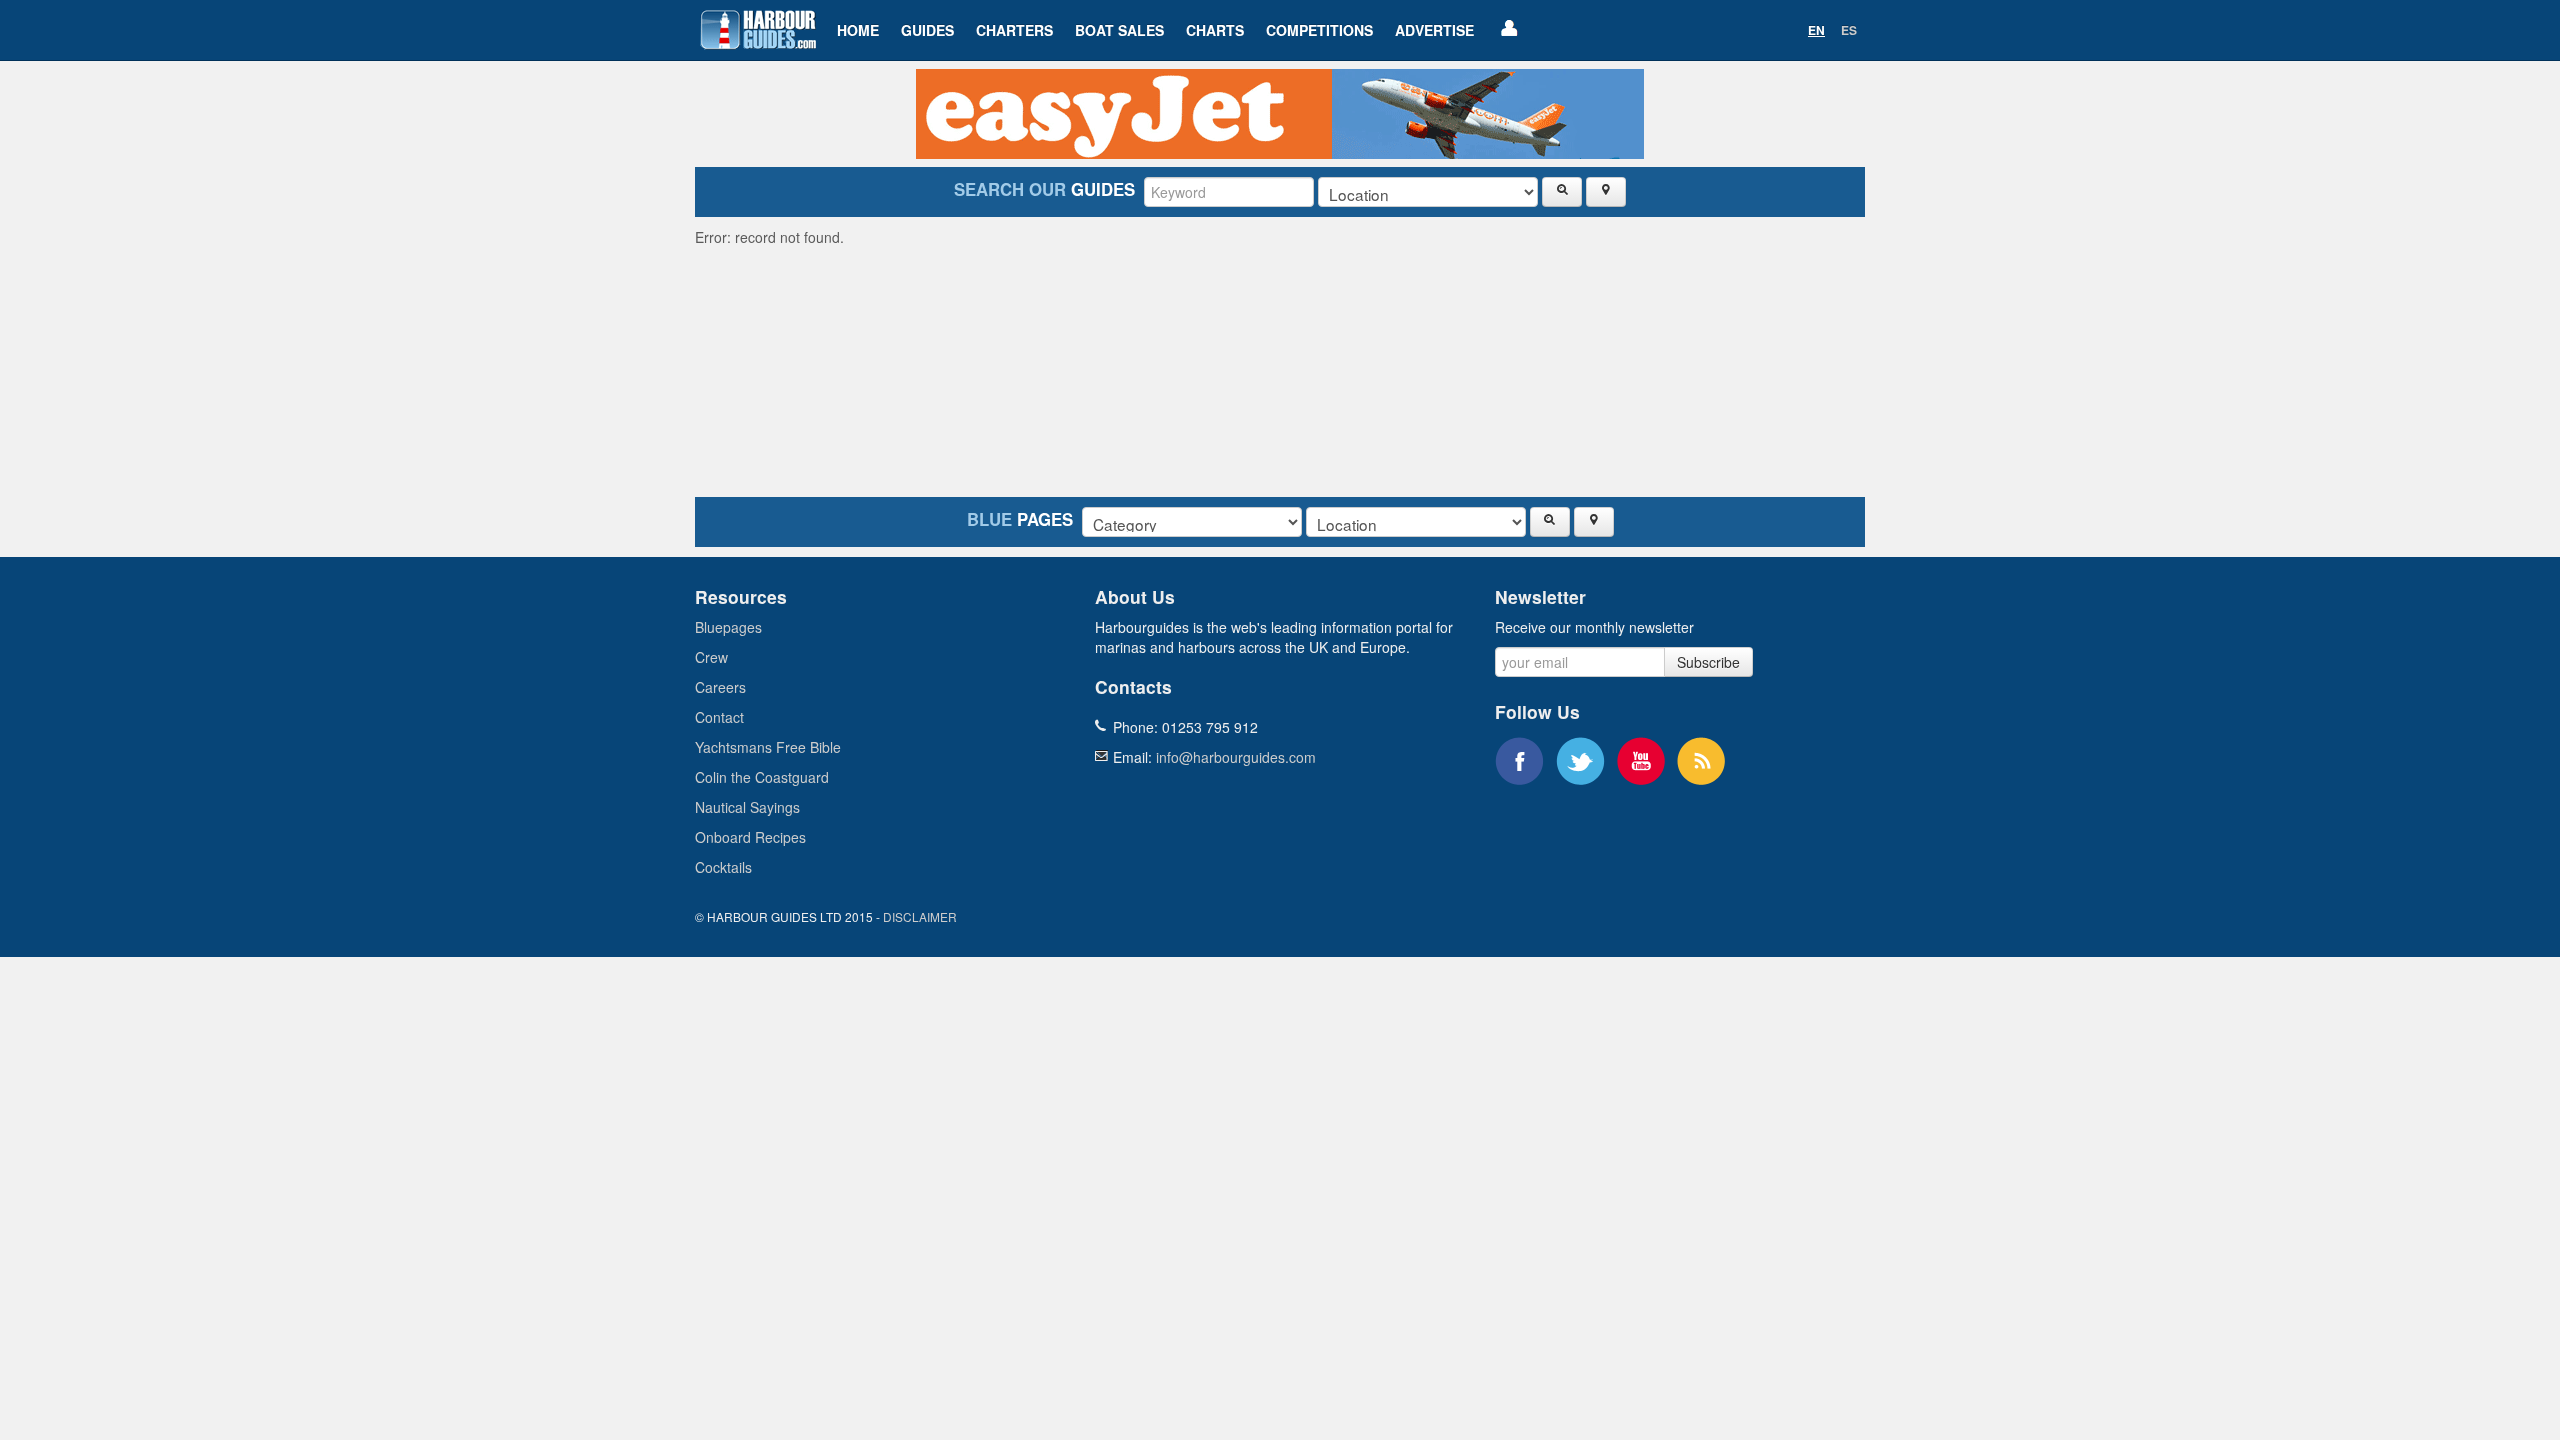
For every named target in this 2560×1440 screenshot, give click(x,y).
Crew (711, 657)
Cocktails (723, 867)
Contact (719, 717)
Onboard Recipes (750, 837)
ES (1849, 30)
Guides (927, 30)
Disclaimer (920, 916)
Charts (1215, 30)
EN (1816, 30)
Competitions (1319, 30)
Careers (720, 687)
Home (858, 30)
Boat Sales (1119, 30)
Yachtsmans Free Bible (768, 747)
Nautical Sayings (747, 807)
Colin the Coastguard (762, 777)
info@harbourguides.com (1236, 757)
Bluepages (728, 627)
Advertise (1434, 30)
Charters (1014, 30)
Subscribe (1708, 662)
